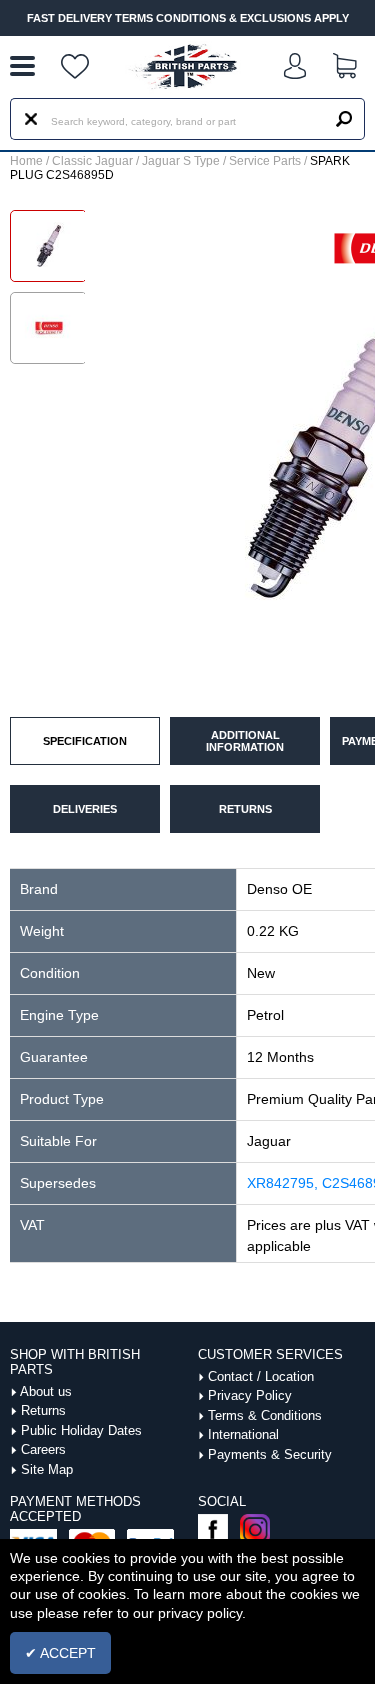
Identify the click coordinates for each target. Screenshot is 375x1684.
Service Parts (265, 161)
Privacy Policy (250, 1395)
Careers (43, 1449)
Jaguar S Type (181, 161)
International (243, 1434)
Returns (43, 1410)
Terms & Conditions (265, 1415)
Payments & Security (270, 1454)
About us (46, 1391)
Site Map (47, 1469)
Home (26, 161)
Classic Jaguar (92, 161)
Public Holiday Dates (81, 1430)
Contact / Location (261, 1376)
